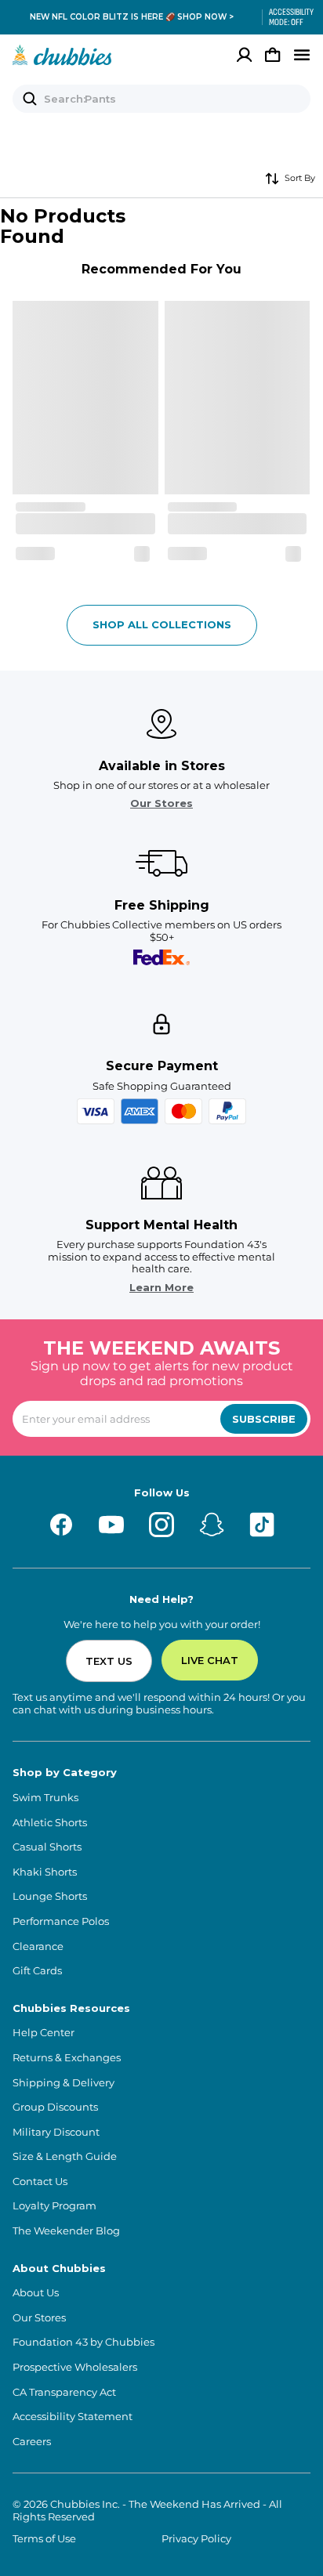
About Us (36, 2293)
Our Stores (161, 803)
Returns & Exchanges (67, 2058)
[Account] (245, 55)
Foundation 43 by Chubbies (83, 2342)
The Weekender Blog (66, 2231)
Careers (32, 2442)
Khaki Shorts (45, 1872)
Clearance (38, 1946)
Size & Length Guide (65, 2156)
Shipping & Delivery (64, 2083)
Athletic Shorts (50, 1823)
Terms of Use (44, 2539)
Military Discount (56, 2132)
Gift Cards (37, 1971)
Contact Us (40, 2182)
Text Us (109, 1661)
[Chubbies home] (62, 55)
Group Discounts (55, 2107)
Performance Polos (61, 1921)
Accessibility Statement (73, 2417)
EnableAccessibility (285, 17)
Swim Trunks (45, 1798)
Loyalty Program (54, 2206)
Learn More (161, 1288)
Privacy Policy (196, 2539)
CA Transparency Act (64, 2392)
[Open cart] (273, 55)
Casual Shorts (47, 1847)
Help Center (44, 2033)
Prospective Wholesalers (75, 2367)
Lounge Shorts (50, 1896)
